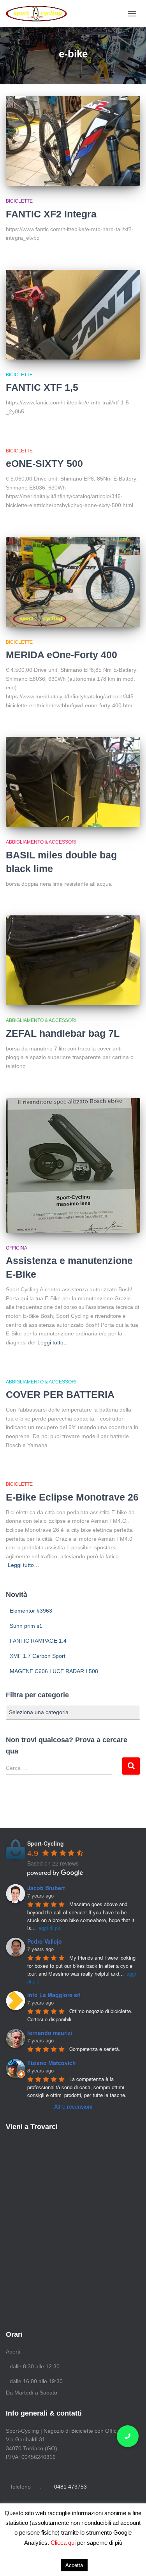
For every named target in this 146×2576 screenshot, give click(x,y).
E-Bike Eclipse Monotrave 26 (72, 1497)
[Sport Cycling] (40, 14)
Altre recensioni (73, 2106)
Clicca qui (64, 2543)
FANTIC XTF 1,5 (42, 387)
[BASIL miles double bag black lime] (73, 782)
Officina (17, 1248)
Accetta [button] (74, 2565)
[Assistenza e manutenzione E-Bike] (73, 1165)
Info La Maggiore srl (54, 1995)
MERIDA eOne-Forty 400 (62, 655)
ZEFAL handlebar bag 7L (63, 1033)
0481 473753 (70, 2487)
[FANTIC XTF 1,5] (73, 315)
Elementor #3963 (31, 1611)
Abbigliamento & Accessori (41, 842)
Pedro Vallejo (45, 1941)
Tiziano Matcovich (52, 2063)
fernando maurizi (50, 2033)
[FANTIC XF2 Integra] (73, 141)
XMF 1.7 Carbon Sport (38, 1656)
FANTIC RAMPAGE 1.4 (38, 1641)
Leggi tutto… (53, 1342)
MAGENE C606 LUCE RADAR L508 (54, 1671)
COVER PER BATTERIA (60, 1394)
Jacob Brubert (46, 1888)
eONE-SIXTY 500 (44, 463)
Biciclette (19, 201)
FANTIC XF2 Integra (51, 214)
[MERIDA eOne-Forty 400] (73, 582)
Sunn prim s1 (26, 1626)
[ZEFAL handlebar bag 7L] (73, 960)
